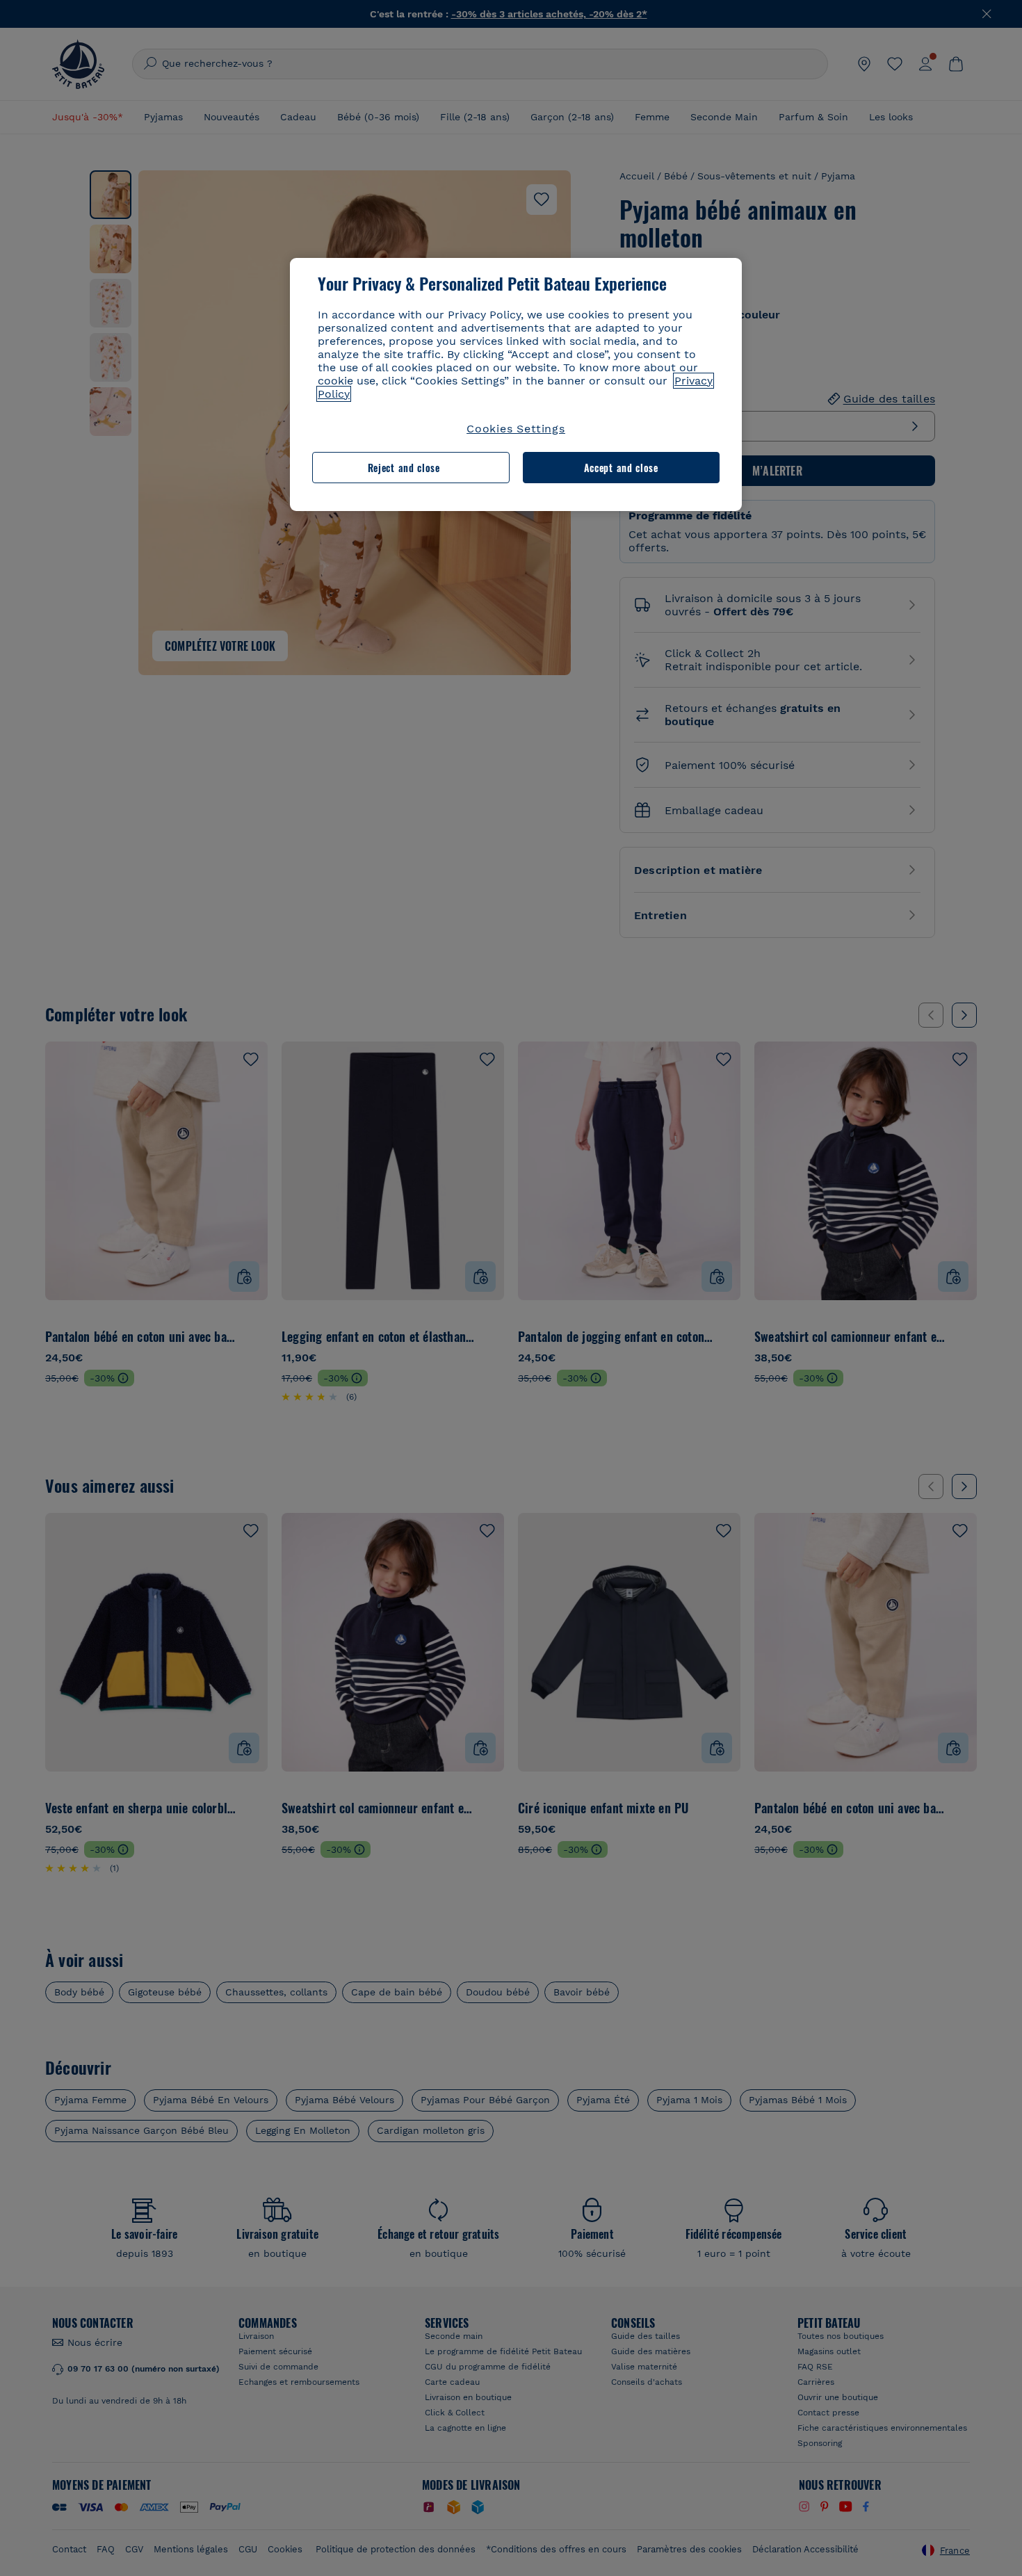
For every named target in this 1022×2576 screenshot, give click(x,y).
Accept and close (621, 468)
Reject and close (404, 468)
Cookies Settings (516, 429)
